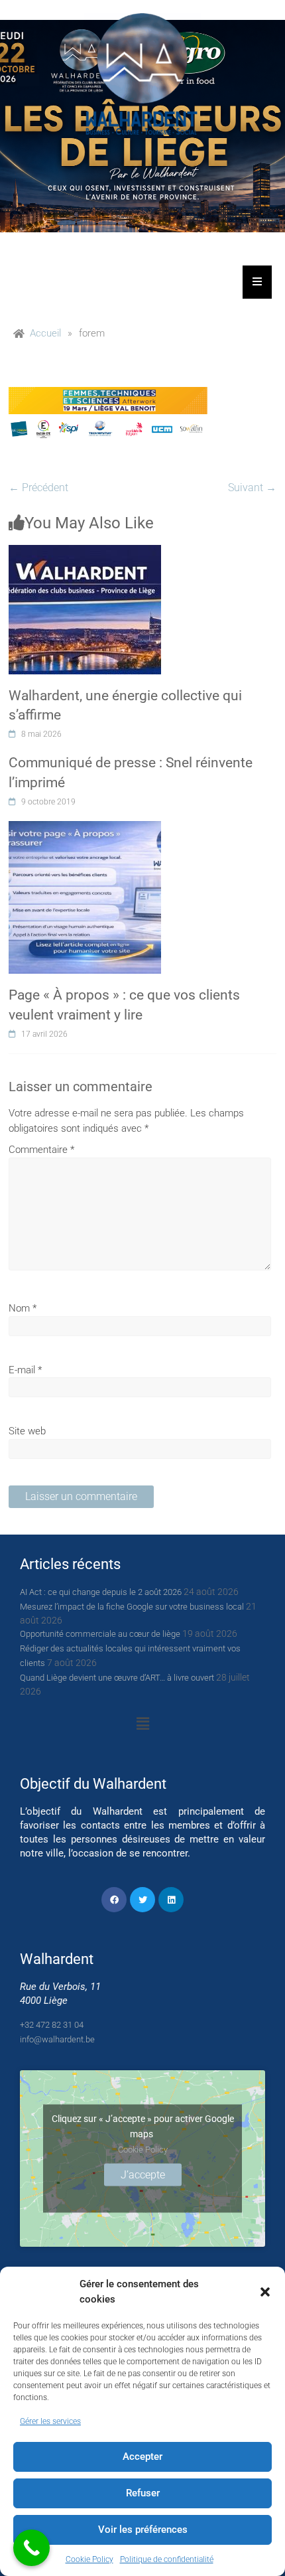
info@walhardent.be (57, 2039)
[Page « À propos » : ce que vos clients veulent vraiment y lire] (85, 828)
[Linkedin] (171, 1900)
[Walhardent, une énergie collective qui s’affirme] (85, 552)
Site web (27, 1431)
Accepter (142, 2457)
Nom (23, 1308)
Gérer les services (50, 2421)
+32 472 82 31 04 (52, 2025)
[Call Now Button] (31, 2548)
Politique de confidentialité (167, 2559)
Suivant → (252, 488)
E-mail (25, 1370)
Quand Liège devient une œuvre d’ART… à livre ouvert (117, 1678)
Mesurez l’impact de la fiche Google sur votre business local (132, 1607)
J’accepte (143, 2175)
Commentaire (41, 1150)
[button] (265, 2292)
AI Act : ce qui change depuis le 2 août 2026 (101, 1592)
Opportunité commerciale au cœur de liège (100, 1634)
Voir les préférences (143, 2530)
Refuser (143, 2493)
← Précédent (38, 488)
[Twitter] (142, 1900)
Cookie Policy (89, 2559)
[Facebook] (114, 1900)
